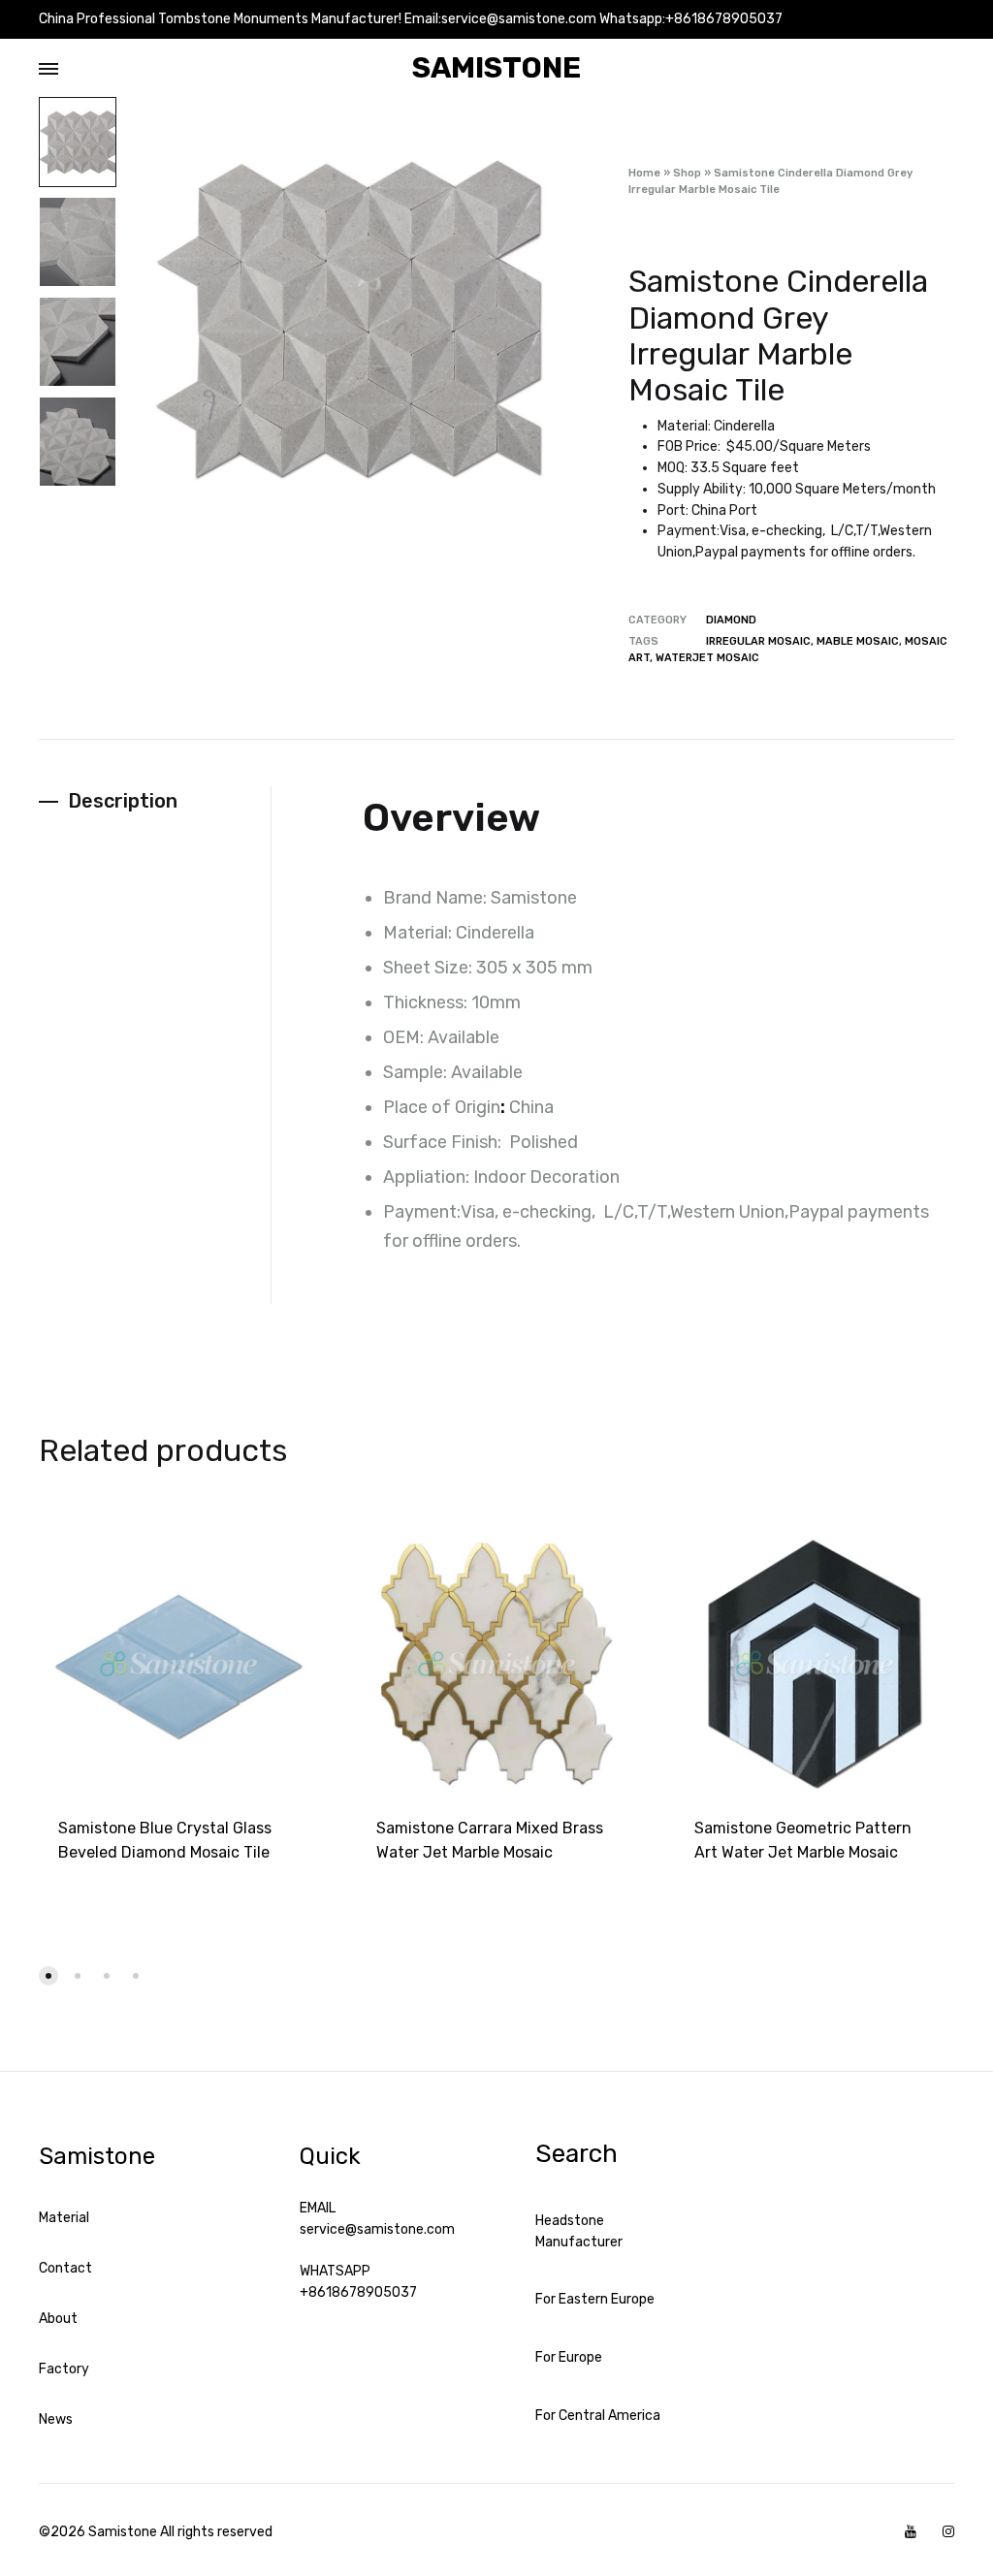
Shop (687, 173)
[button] (48, 1976)
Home (644, 173)
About (58, 2319)
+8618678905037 (358, 2292)
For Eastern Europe (595, 2299)
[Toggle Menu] (48, 70)
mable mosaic (858, 641)
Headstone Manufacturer (579, 2231)
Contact (65, 2268)
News (56, 2419)
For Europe (569, 2357)
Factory (64, 2369)
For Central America (598, 2416)
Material (64, 2218)
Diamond (731, 620)
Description (123, 801)
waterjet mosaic (707, 658)
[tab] (155, 801)
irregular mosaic (758, 641)
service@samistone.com (377, 2229)
